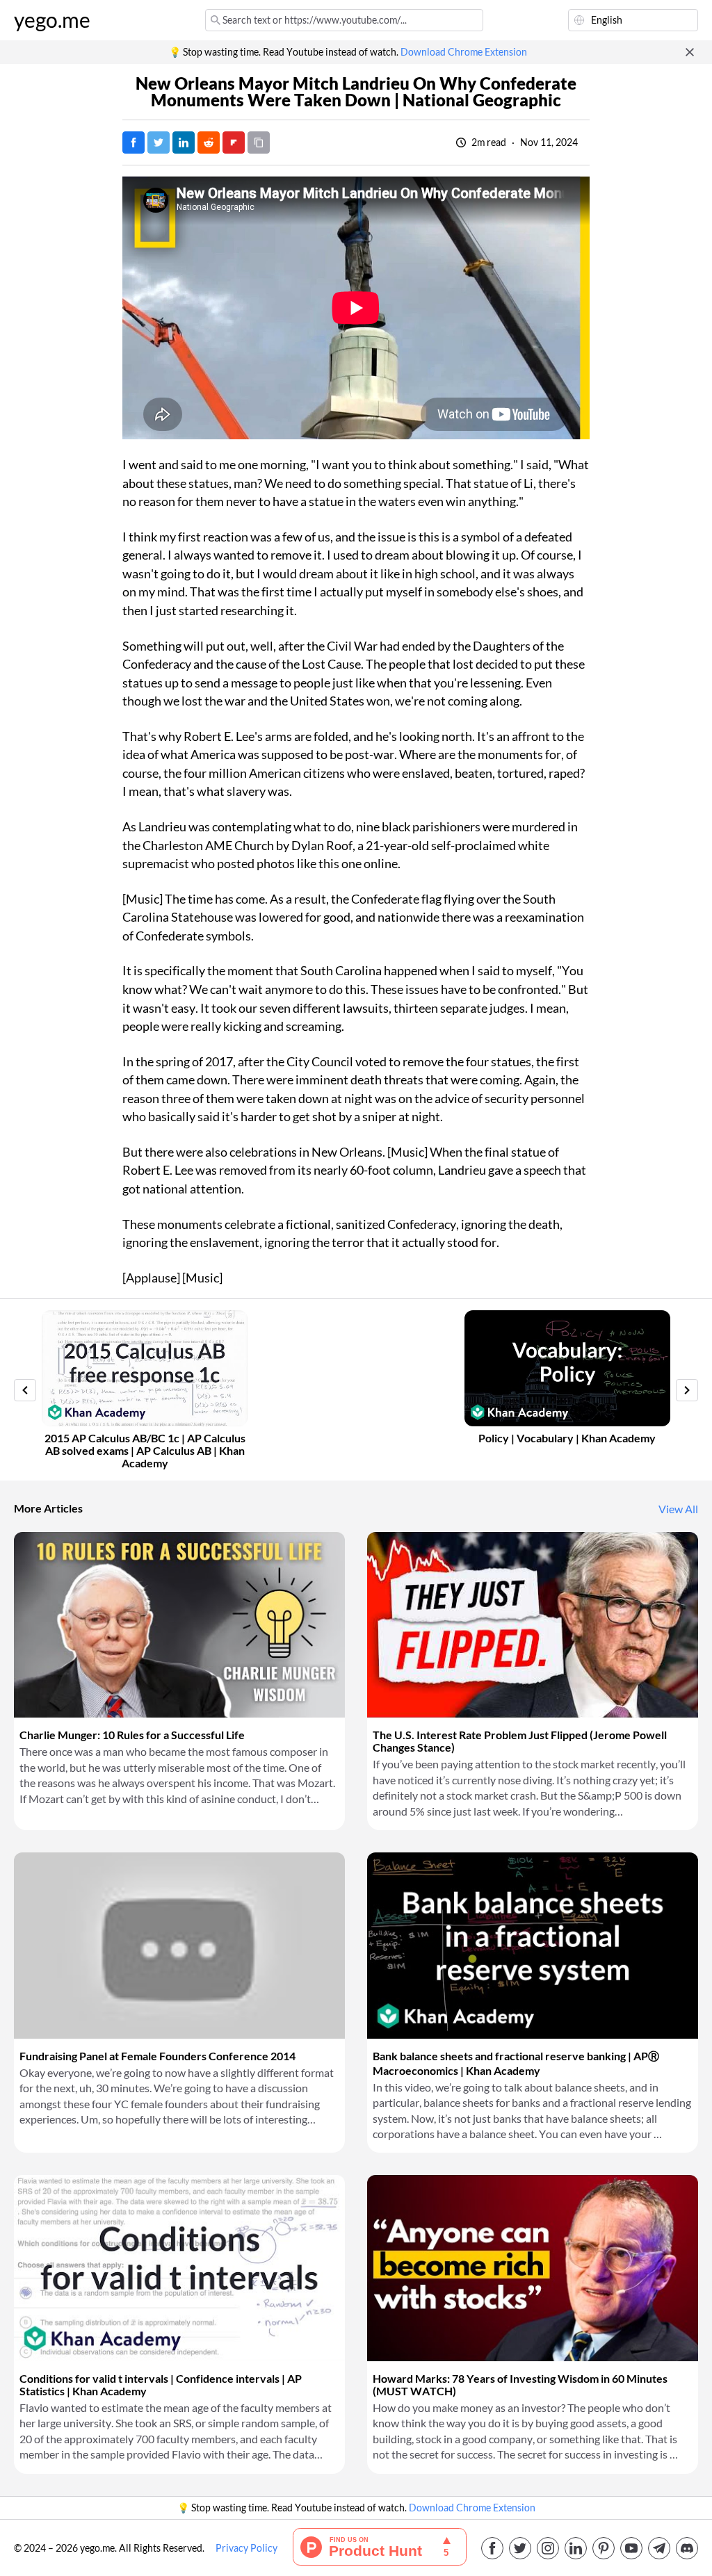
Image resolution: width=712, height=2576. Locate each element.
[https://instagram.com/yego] (548, 2548)
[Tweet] (159, 142)
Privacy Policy (246, 2548)
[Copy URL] (259, 142)
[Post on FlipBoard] (234, 142)
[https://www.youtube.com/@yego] (631, 2548)
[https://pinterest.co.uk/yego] (604, 2548)
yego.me (52, 20)
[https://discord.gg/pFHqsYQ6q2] (687, 2548)
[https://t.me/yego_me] (659, 2548)
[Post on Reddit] (209, 142)
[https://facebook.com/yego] (492, 2548)
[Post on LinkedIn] (184, 142)
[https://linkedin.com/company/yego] (576, 2548)
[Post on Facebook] (133, 142)
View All (678, 1509)
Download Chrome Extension (464, 52)
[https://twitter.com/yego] (520, 2548)
